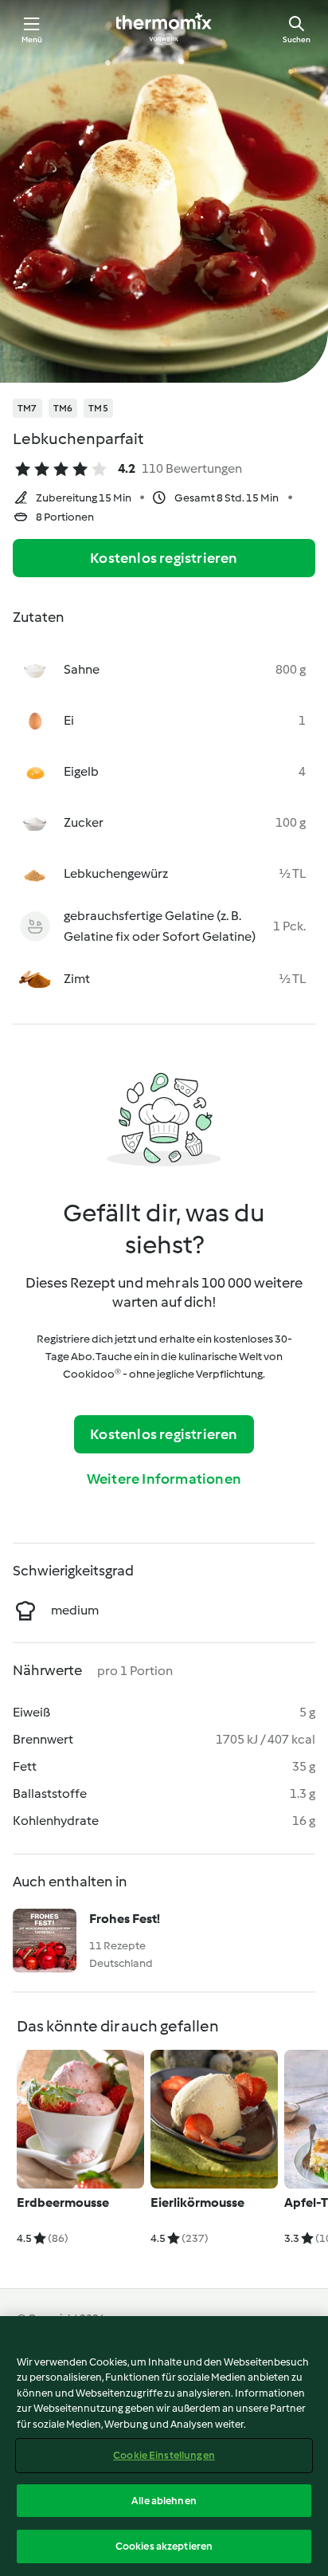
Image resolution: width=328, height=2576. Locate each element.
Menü (32, 39)
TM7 (27, 408)
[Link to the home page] (164, 29)
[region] (164, 2446)
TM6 (63, 408)
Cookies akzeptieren (164, 2546)
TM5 (98, 408)
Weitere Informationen (164, 1479)
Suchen (297, 39)
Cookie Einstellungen (164, 2455)
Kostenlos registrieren (164, 558)
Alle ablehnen (164, 2501)
